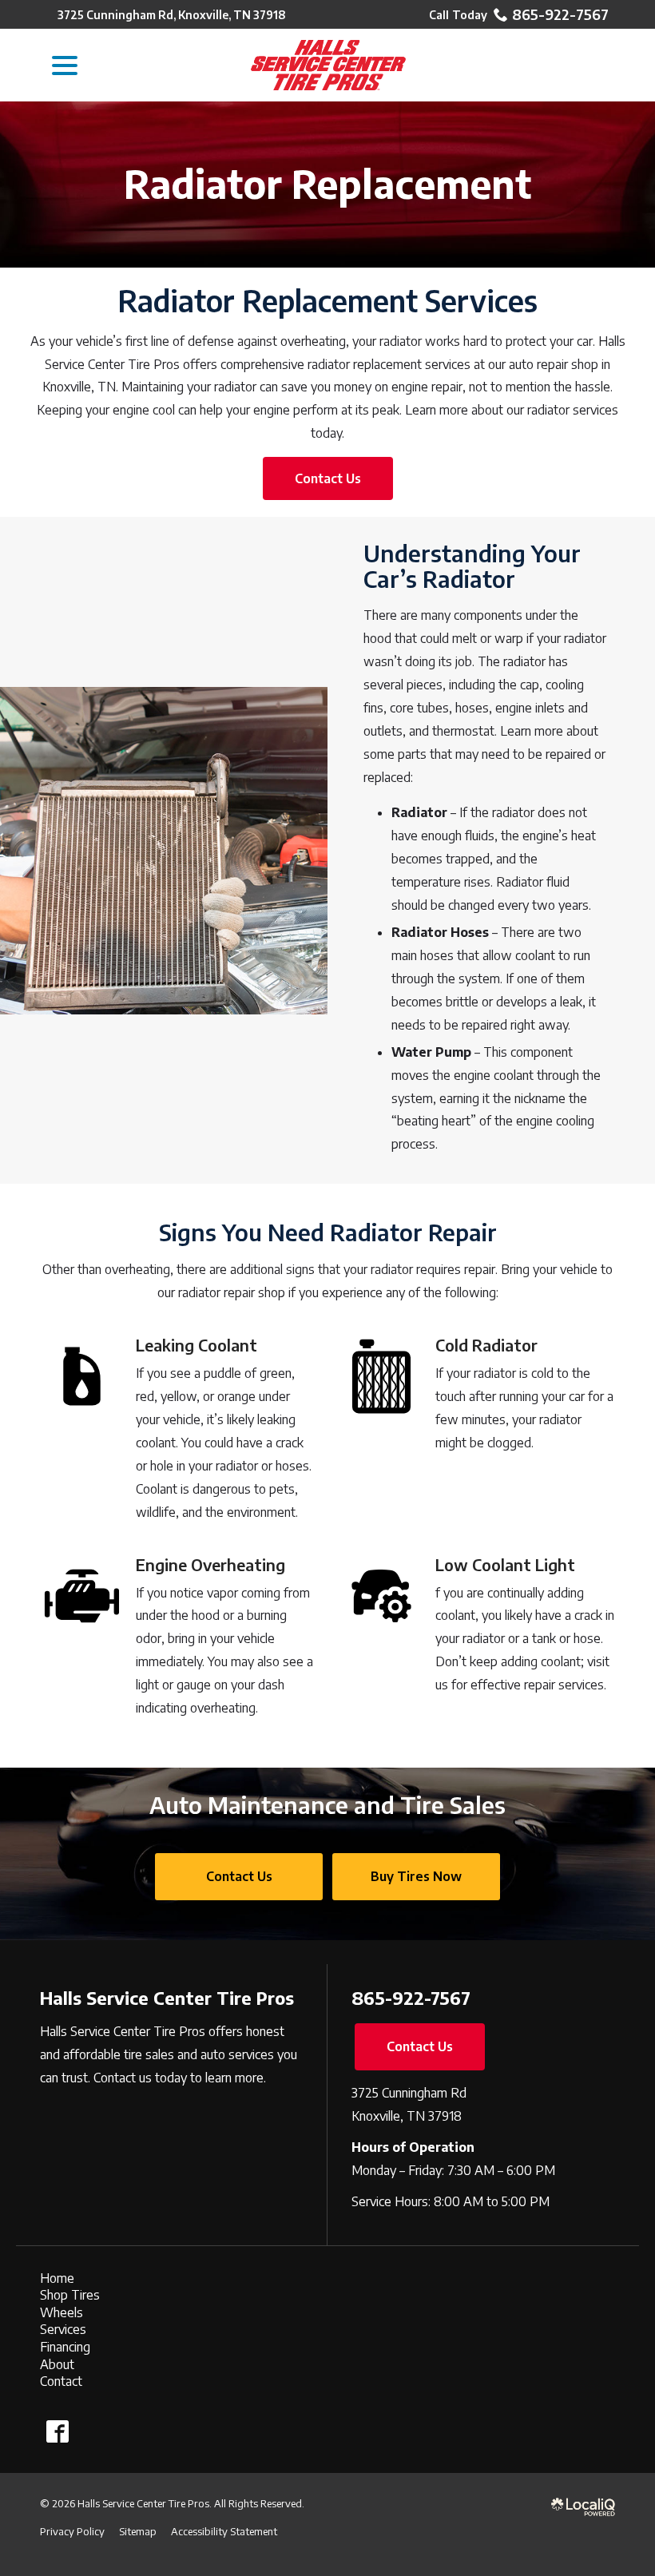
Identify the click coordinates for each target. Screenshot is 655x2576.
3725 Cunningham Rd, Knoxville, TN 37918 (172, 15)
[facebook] (57, 2432)
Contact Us (328, 478)
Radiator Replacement (327, 185)
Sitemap (138, 2531)
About (57, 2364)
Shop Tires (70, 2295)
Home (57, 2278)
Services (63, 2329)
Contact (61, 2381)
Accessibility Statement (224, 2531)
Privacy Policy (72, 2531)
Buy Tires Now (416, 1876)
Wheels (62, 2312)
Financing (65, 2347)
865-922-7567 (560, 14)
